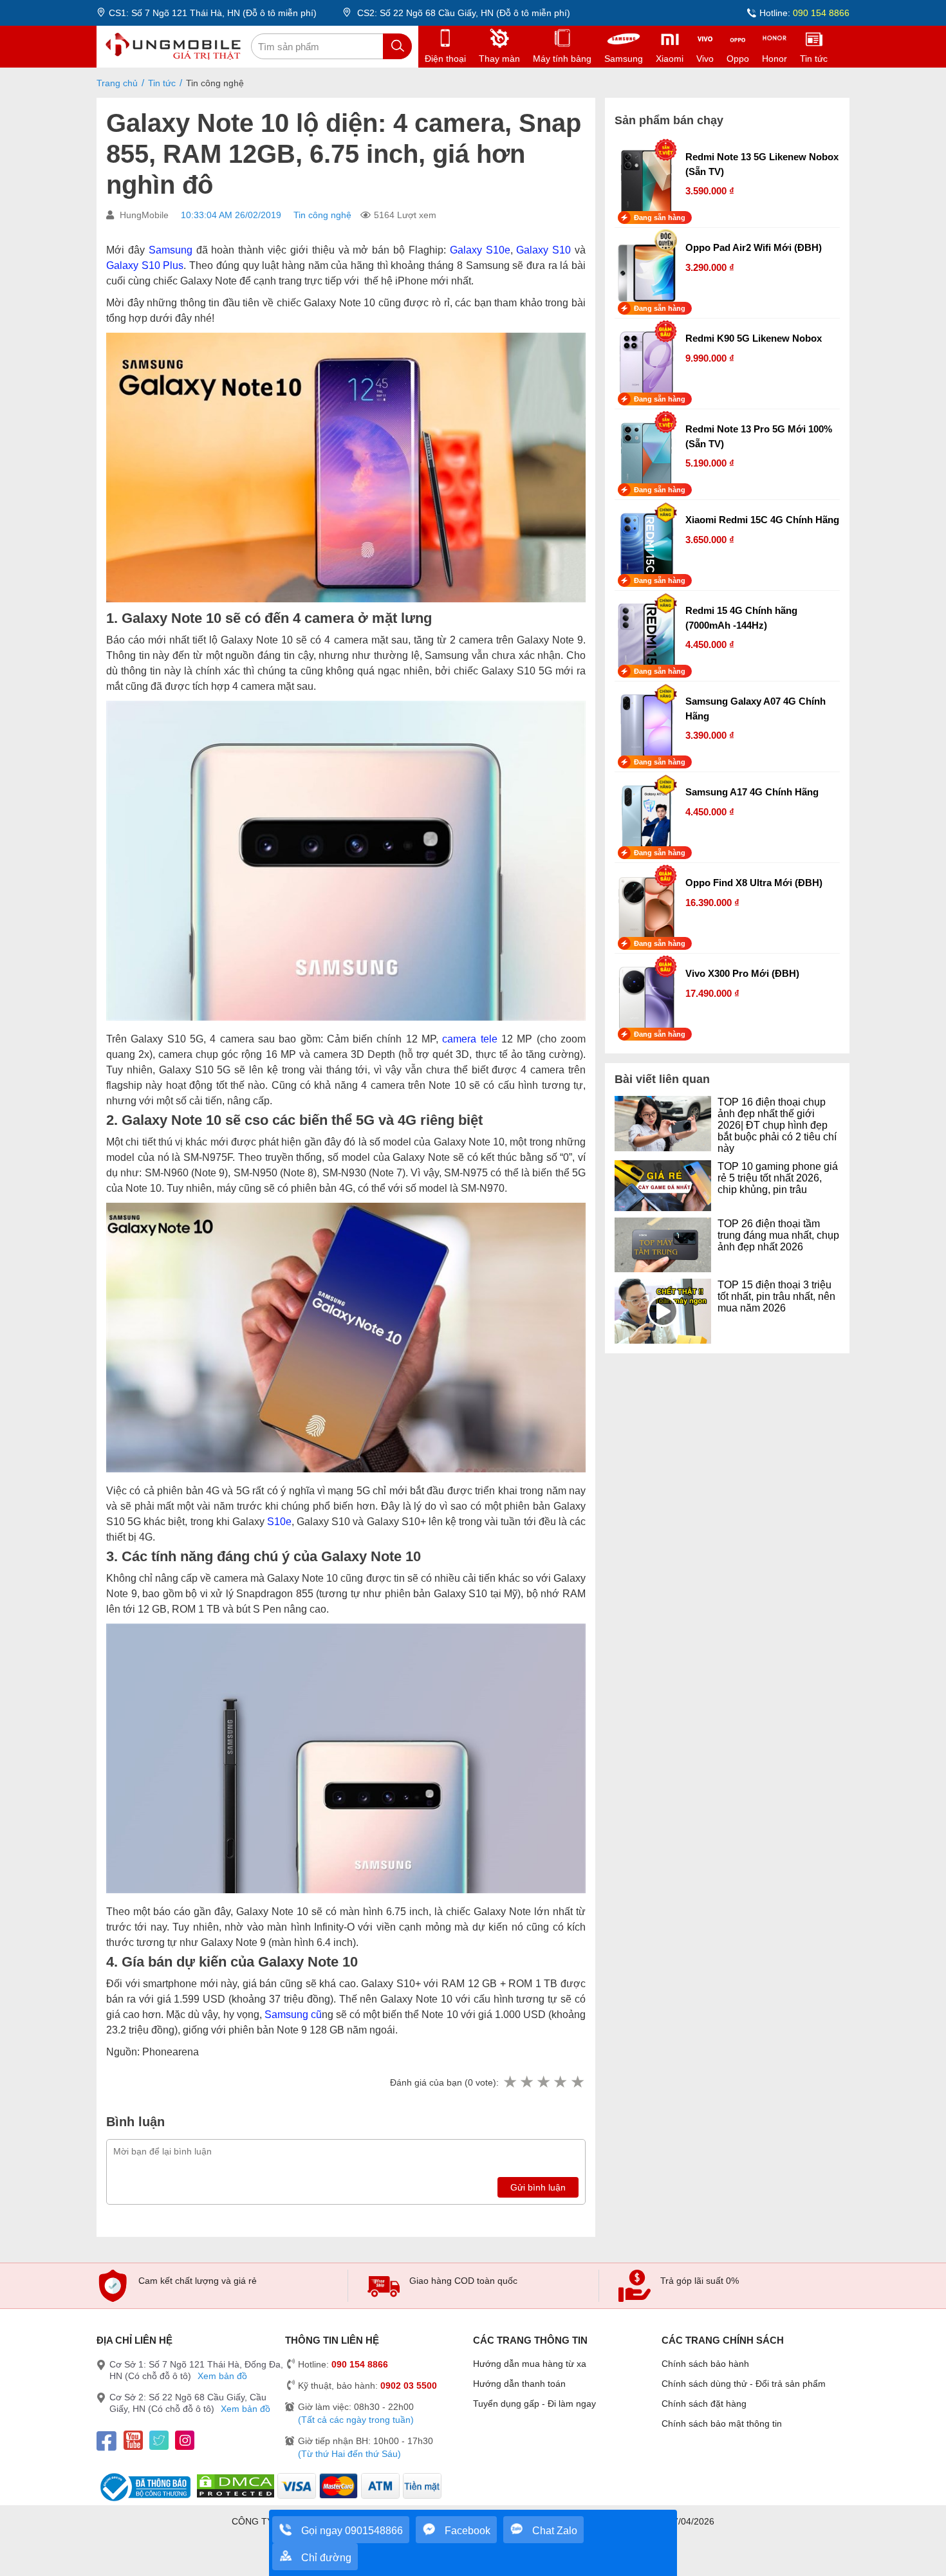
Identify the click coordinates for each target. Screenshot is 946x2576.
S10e (279, 1522)
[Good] (543, 2082)
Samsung (171, 250)
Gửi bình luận (538, 2187)
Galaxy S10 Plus (145, 265)
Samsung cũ (293, 2015)
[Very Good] (560, 2082)
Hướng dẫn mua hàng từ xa (530, 2364)
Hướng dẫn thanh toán (519, 2384)
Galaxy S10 (543, 250)
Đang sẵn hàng (660, 218)
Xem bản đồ (222, 2376)
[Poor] (526, 2082)
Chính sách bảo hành (705, 2364)
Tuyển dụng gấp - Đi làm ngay (534, 2404)
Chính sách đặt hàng (704, 2404)
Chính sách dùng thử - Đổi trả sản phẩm (744, 2384)
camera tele (469, 1039)
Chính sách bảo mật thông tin (722, 2423)
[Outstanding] (577, 2082)
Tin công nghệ (322, 215)
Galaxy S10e (480, 250)
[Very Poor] (510, 2082)
